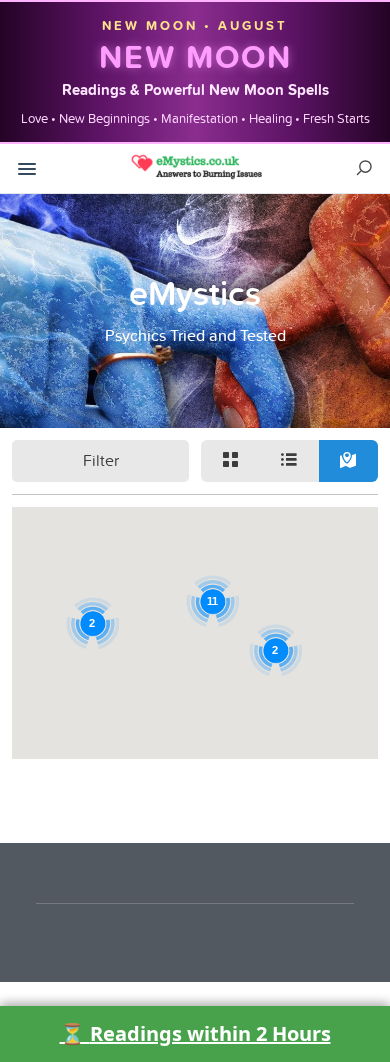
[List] (289, 461)
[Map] (348, 461)
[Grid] (230, 461)
